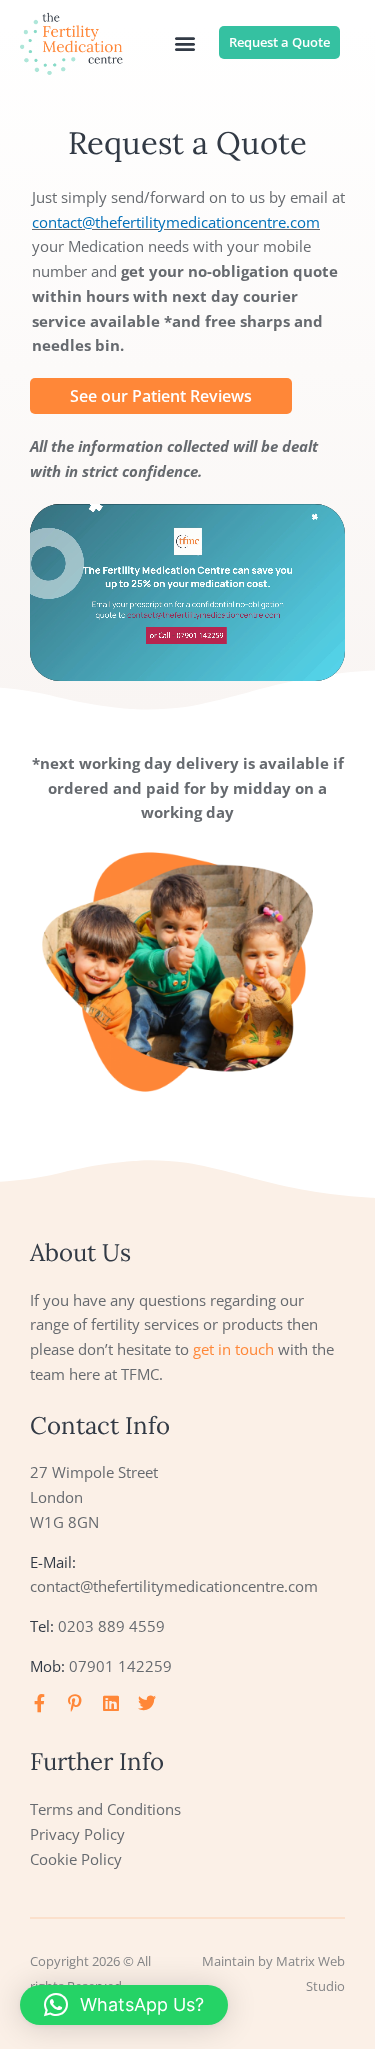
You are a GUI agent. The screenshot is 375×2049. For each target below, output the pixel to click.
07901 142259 (120, 1666)
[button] (184, 43)
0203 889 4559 (111, 1626)
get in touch (233, 1349)
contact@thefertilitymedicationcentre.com (176, 222)
